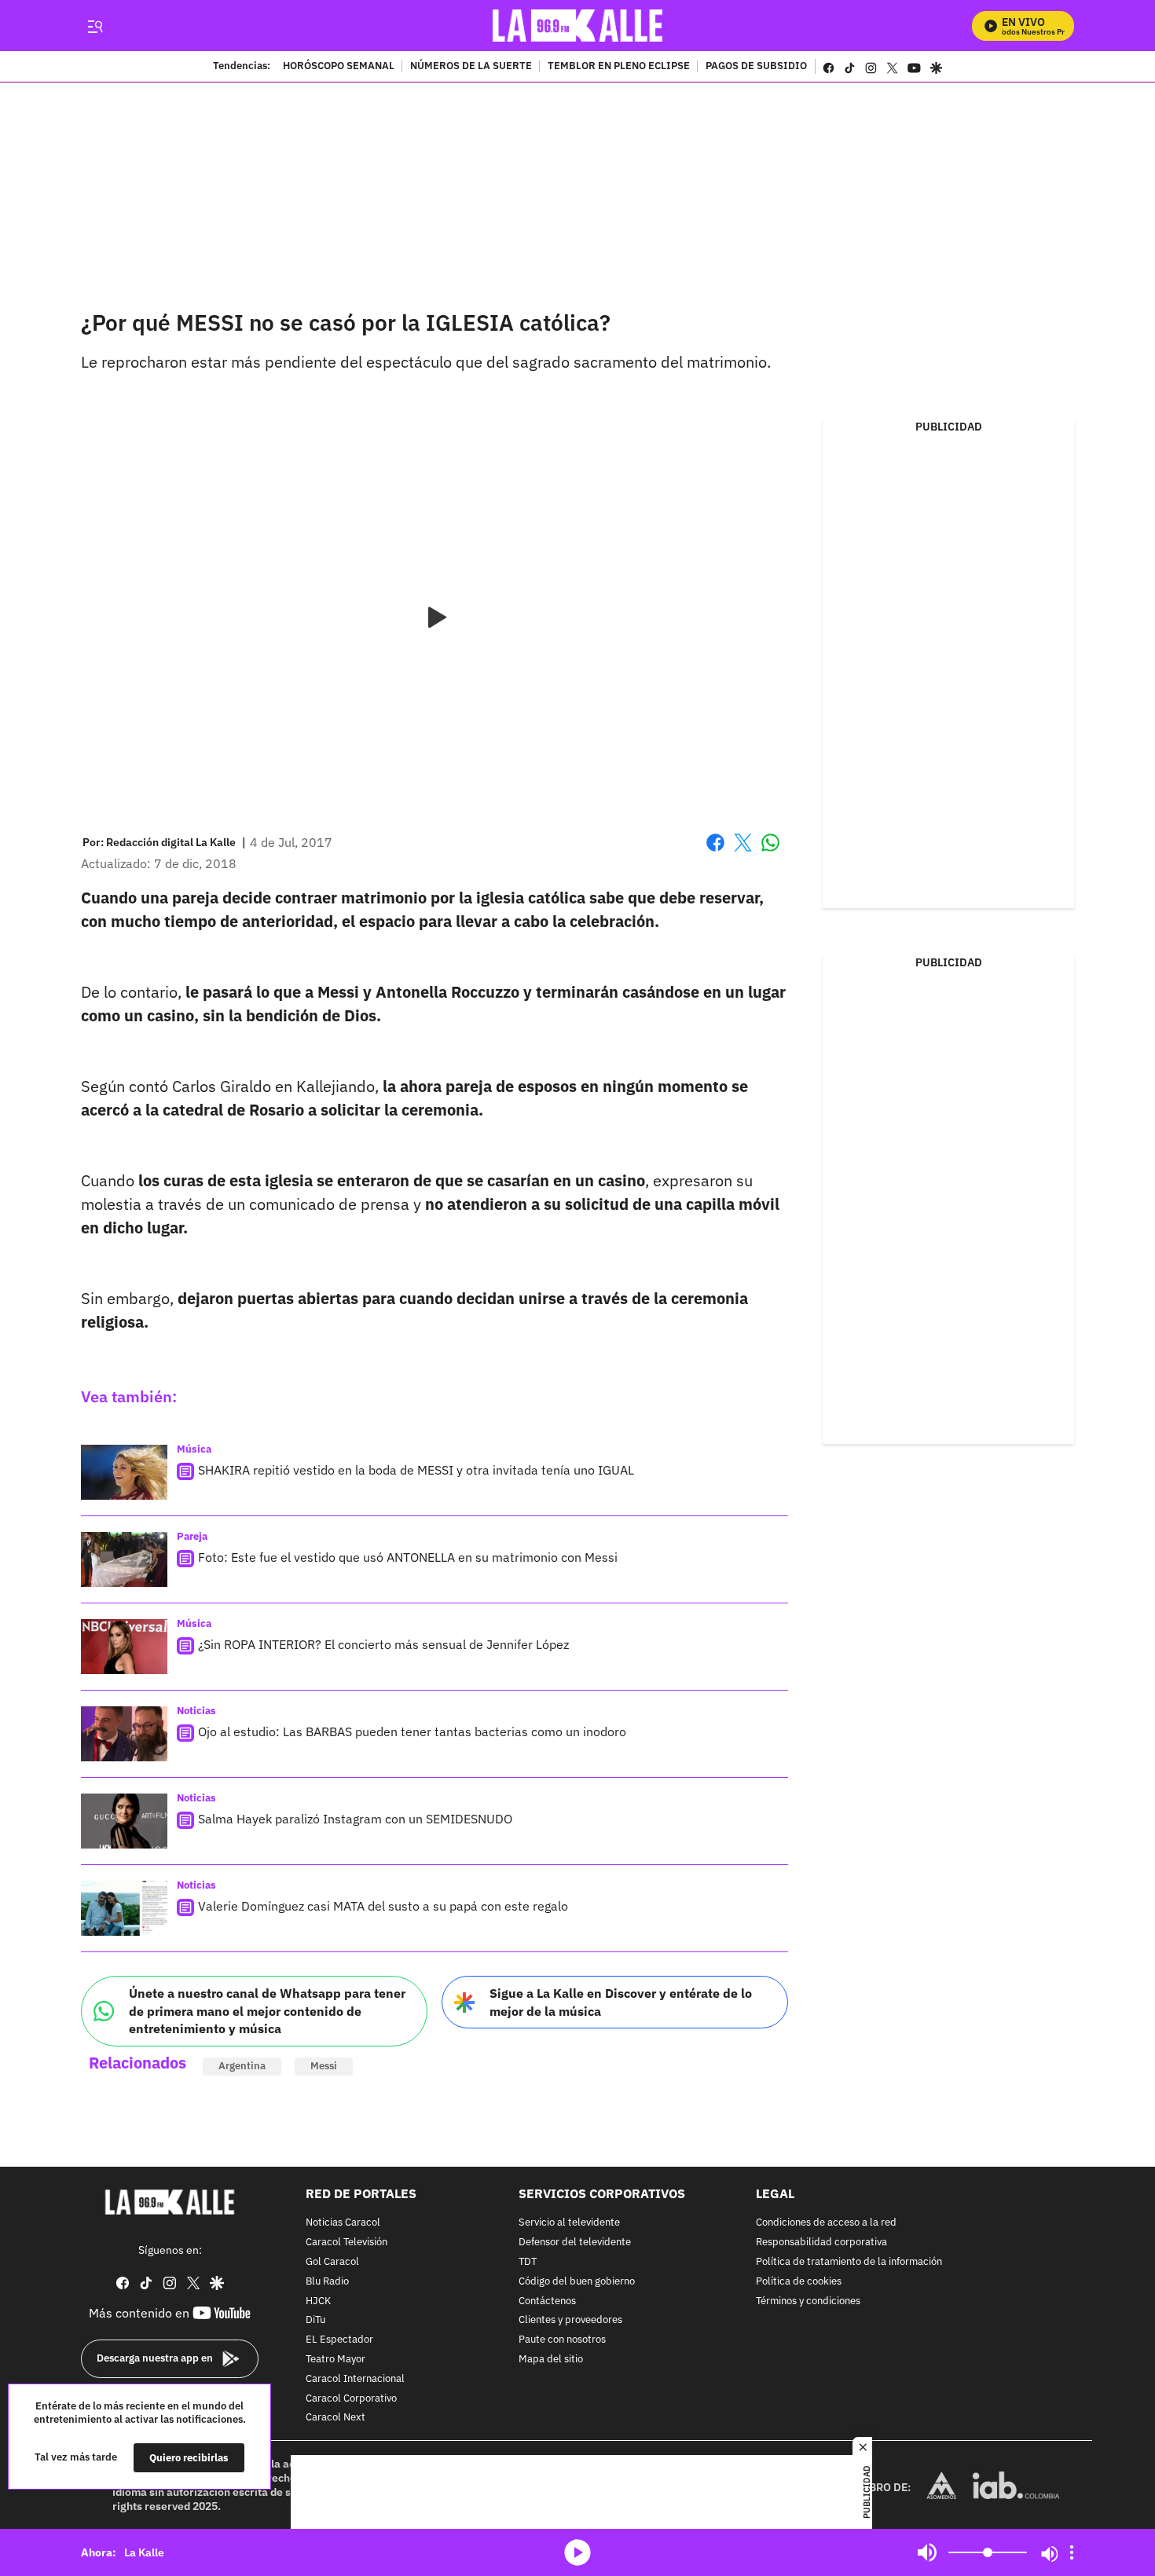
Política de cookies (799, 2282)
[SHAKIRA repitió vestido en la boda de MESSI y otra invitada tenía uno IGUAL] (124, 1472)
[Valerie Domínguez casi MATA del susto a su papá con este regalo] (124, 1908)
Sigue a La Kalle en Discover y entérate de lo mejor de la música (621, 2002)
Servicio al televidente (569, 2223)
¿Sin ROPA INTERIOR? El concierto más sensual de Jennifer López (383, 1644)
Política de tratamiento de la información (849, 2262)
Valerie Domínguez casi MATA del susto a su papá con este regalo (383, 1906)
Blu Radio (327, 2282)
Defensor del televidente (575, 2243)
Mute (927, 2552)
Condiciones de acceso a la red (826, 2223)
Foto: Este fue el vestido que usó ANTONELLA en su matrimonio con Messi (408, 1557)
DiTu (315, 2320)
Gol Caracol (332, 2262)
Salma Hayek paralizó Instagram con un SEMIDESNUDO (355, 1819)
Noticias (196, 1711)
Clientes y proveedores (570, 2320)
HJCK (318, 2301)
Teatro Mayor (335, 2360)
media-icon (577, 2552)
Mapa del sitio (551, 2360)
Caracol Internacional (355, 2379)
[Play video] (434, 618)
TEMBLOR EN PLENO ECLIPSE (619, 67)
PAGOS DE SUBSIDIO (756, 67)
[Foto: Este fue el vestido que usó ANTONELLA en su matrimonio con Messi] (124, 1559)
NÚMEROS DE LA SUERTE (471, 67)
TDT (528, 2262)
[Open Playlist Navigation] (1072, 2552)
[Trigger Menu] (95, 26)
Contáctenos (547, 2301)
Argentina (242, 2066)
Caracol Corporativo (351, 2398)
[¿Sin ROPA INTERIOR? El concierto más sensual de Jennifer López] (124, 1647)
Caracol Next (335, 2418)
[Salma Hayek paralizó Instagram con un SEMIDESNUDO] (124, 1821)
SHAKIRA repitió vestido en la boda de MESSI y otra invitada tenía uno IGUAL (416, 1470)
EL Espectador (339, 2340)
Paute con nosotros (562, 2340)
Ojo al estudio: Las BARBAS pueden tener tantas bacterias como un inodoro (412, 1731)
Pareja (192, 1536)
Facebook (715, 852)
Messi (324, 2066)
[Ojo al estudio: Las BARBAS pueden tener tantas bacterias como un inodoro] (124, 1734)
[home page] (578, 26)
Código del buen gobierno (577, 2282)
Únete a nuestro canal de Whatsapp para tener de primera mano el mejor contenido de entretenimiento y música (267, 2011)
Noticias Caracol (343, 2223)
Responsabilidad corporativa (821, 2243)
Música (194, 1449)
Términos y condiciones (808, 2301)
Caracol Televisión (346, 2243)
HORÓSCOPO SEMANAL (339, 67)
